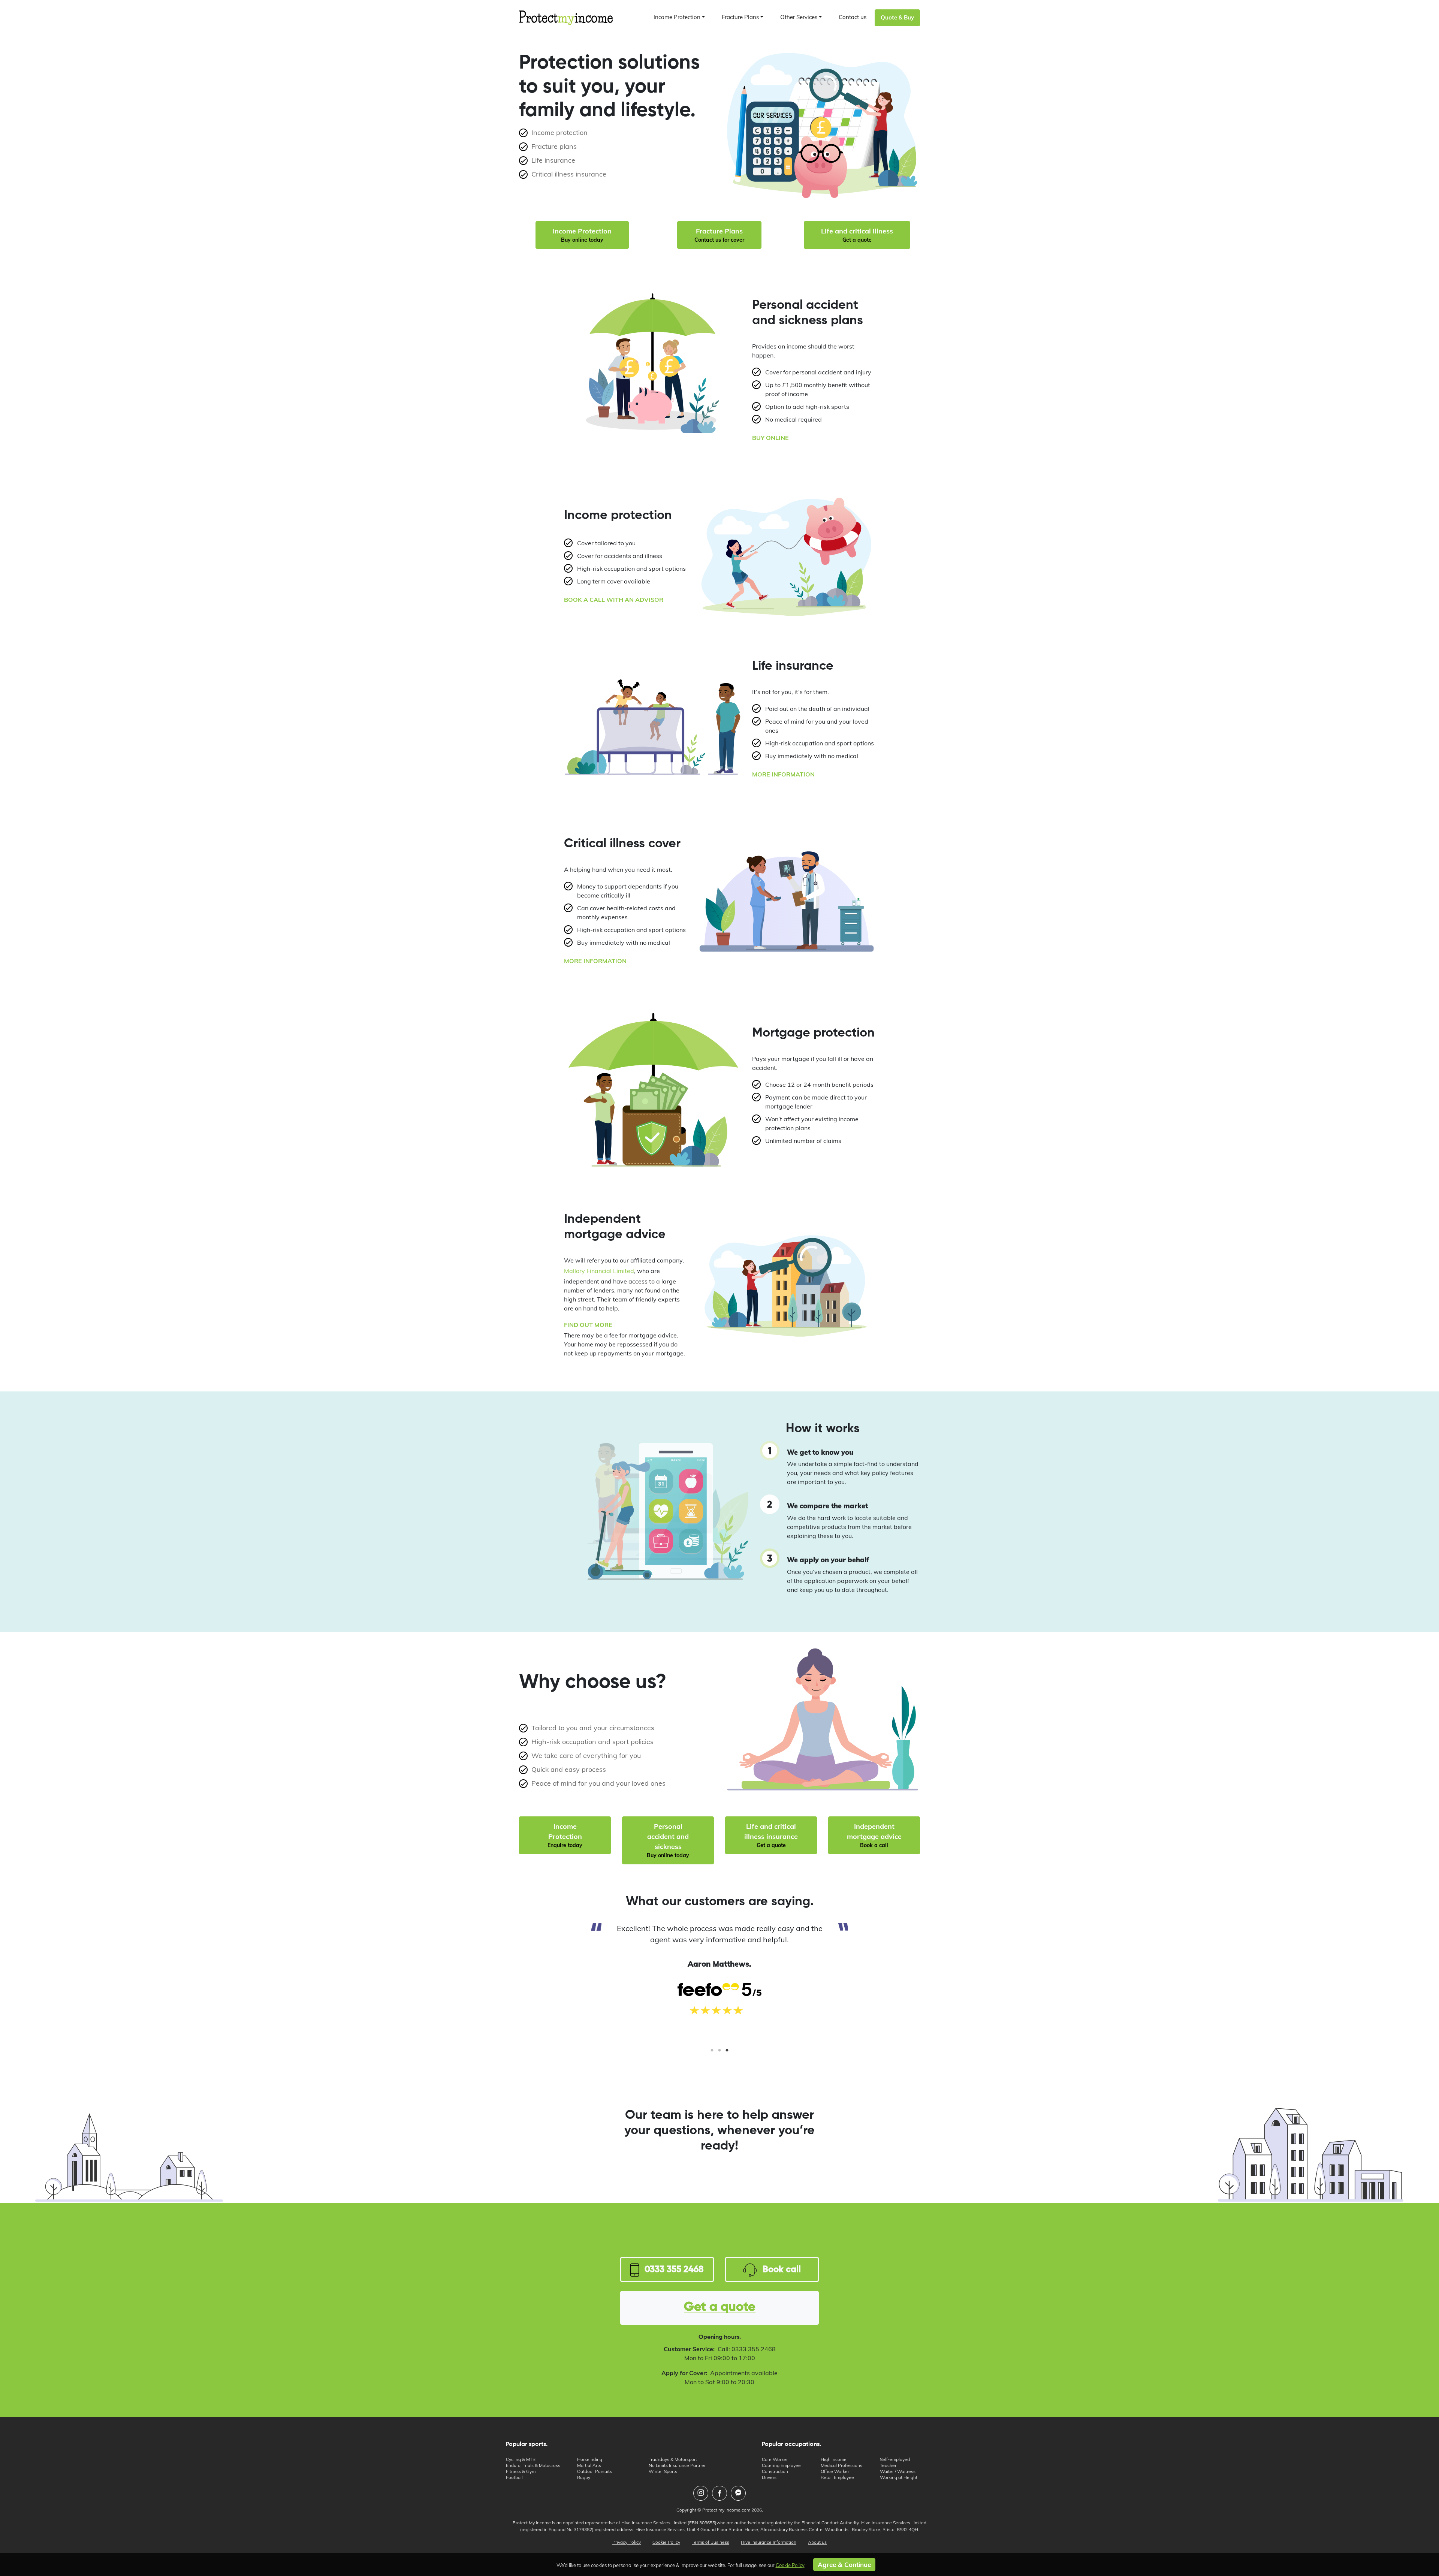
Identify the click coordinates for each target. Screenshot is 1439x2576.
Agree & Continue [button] (844, 2565)
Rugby (584, 2477)
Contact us (853, 17)
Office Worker (835, 2471)
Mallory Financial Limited (599, 1271)
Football (514, 2477)
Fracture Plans (719, 235)
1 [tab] (712, 2053)
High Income (834, 2459)
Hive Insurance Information (769, 2542)
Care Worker (775, 2459)
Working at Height (899, 2477)
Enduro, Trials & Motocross (533, 2465)
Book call (782, 2269)
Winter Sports (663, 2471)
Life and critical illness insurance (771, 1835)
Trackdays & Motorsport (673, 2459)
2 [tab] (719, 2053)
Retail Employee (837, 2477)
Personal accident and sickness (668, 1840)
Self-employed (895, 2459)
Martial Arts (589, 2465)
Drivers (769, 2477)
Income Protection (582, 235)
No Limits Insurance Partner (677, 2465)
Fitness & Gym (521, 2471)
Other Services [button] (799, 17)
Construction (775, 2471)
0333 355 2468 (674, 2269)
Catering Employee (781, 2465)
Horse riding (590, 2459)
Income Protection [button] (677, 17)
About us (817, 2542)
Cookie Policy (666, 2542)
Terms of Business (711, 2542)
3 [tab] (727, 2053)
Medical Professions (841, 2465)
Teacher (888, 2465)
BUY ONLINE (770, 438)
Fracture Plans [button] (740, 17)
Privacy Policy (627, 2542)
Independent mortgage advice (874, 1835)
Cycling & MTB (521, 2459)
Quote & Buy (897, 17)
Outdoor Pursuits (595, 2471)
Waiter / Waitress (898, 2471)
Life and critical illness (857, 235)
